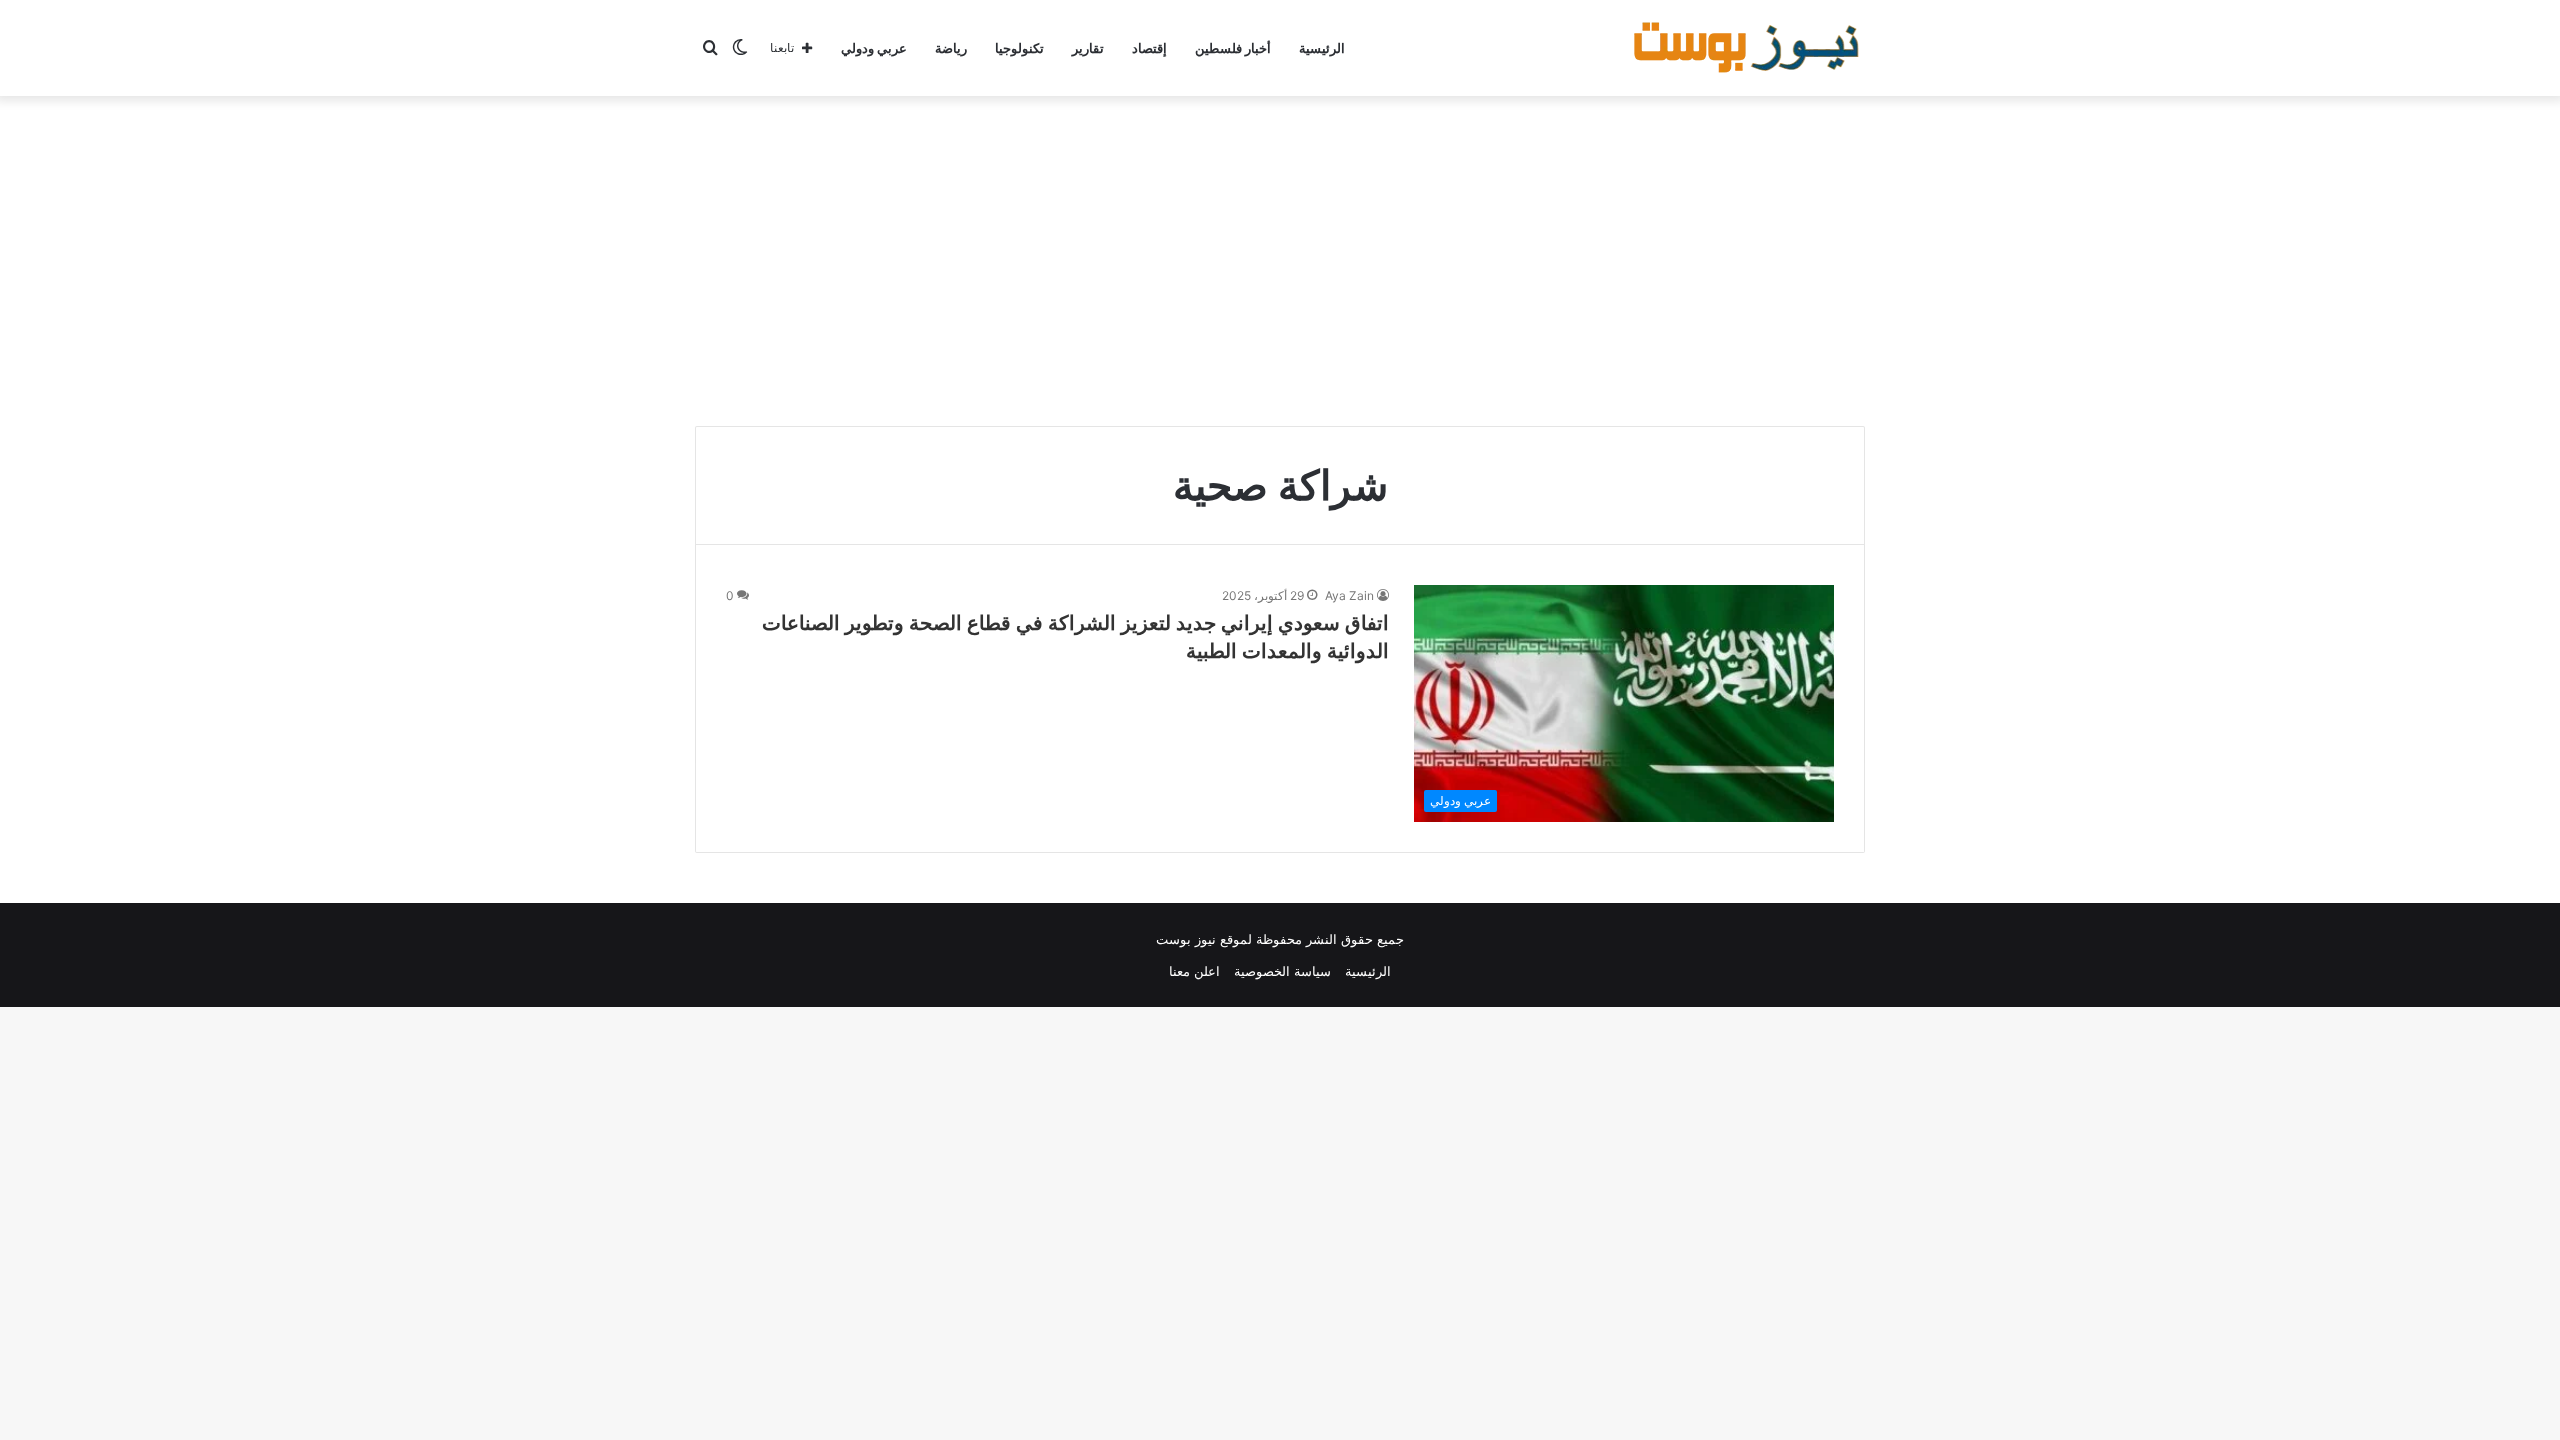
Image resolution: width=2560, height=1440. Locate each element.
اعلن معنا (1194, 971)
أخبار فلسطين (1233, 48)
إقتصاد (1149, 48)
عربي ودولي (874, 48)
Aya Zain (1349, 595)
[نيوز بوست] (1749, 48)
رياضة (951, 48)
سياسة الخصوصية (1282, 971)
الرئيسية (1322, 48)
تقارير (1088, 48)
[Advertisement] (1280, 256)
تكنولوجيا (1019, 48)
